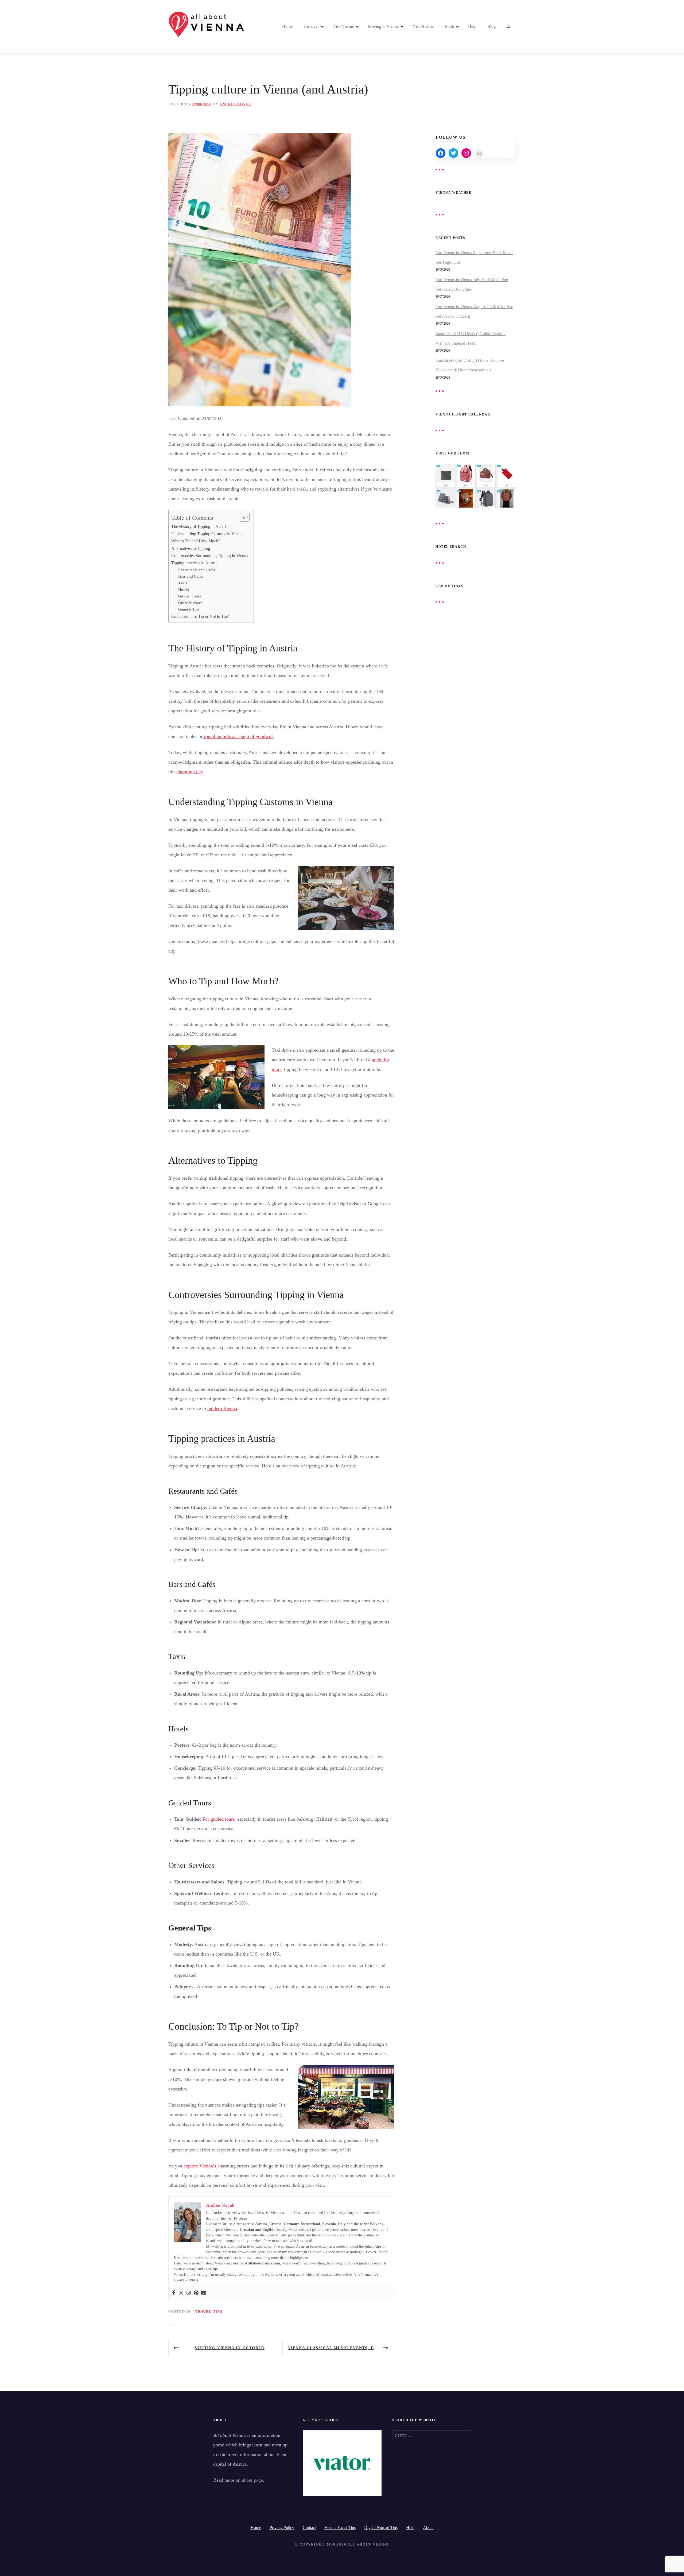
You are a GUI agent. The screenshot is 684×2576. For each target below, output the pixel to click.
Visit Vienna (343, 26)
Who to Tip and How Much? (196, 541)
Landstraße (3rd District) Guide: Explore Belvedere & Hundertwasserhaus (470, 365)
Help (472, 26)
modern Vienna (222, 1408)
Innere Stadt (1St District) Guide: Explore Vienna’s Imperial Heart (471, 338)
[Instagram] (189, 2293)
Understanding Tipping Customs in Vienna (207, 534)
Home (287, 26)
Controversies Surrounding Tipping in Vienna (210, 556)
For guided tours (219, 1819)
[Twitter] (181, 2293)
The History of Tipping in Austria (199, 527)
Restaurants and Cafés (197, 570)
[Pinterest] (196, 2293)
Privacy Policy (282, 2528)
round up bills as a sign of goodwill (238, 736)
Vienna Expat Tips (340, 2528)
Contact (309, 2528)
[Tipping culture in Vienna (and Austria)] (260, 138)
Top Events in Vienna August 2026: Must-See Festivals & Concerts (474, 311)
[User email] (204, 2293)
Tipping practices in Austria (194, 563)
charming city (190, 772)
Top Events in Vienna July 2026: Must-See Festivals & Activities (472, 284)
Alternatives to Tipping (191, 549)
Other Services (190, 603)
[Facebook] (174, 2293)
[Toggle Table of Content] (242, 517)
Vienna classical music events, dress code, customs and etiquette (341, 2348)
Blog (491, 26)
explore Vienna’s (200, 2166)
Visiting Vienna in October (230, 2348)
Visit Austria (423, 26)
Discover (311, 26)
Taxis (183, 583)
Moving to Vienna (383, 26)
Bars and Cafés (191, 576)
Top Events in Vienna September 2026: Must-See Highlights (474, 257)
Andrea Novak (235, 104)
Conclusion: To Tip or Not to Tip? (200, 616)
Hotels (184, 590)
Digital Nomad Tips (381, 2528)
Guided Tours (190, 596)
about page (252, 2480)
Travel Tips (209, 2312)
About (428, 2528)
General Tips (189, 609)
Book (449, 26)
